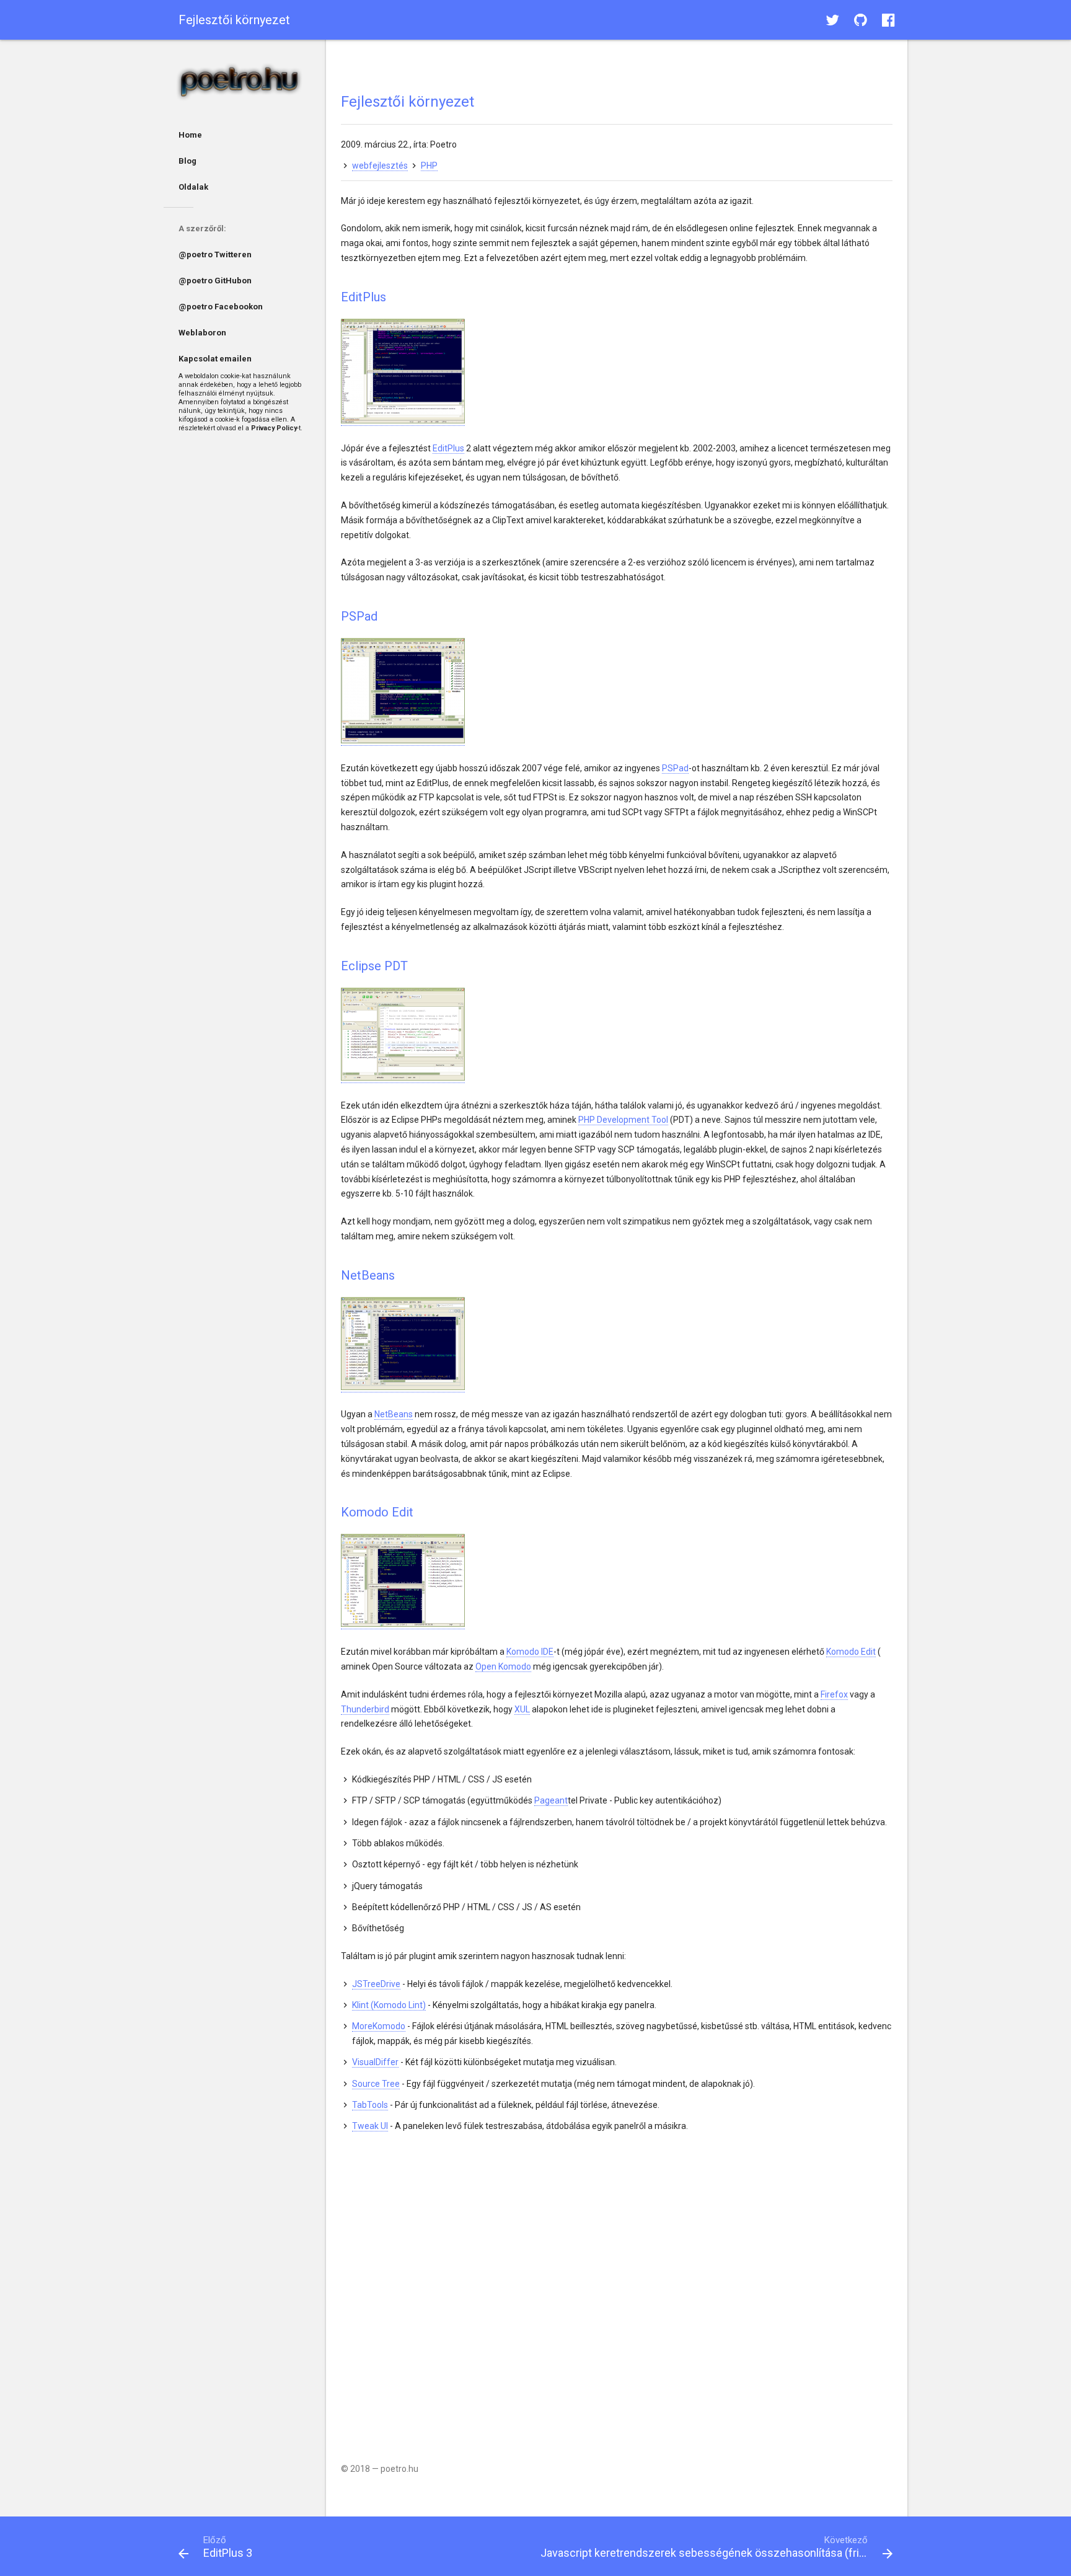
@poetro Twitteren (215, 255)
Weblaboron (202, 333)
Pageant (551, 1800)
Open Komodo (503, 1666)
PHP (429, 166)
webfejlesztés (380, 166)
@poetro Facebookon (221, 307)
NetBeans (394, 1414)
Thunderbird (365, 1709)
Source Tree (376, 2084)
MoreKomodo (379, 2026)
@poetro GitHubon (215, 281)
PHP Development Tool (623, 1120)
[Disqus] (617, 2289)
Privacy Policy (274, 428)
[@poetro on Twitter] (832, 20)
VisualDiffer (375, 2062)
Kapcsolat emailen (215, 359)
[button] (832, 20)
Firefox (834, 1694)
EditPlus (448, 448)
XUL (522, 1709)
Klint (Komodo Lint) (389, 2005)
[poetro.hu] (245, 82)
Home (190, 135)
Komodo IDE (530, 1652)
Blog (187, 161)
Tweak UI (370, 2126)
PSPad (675, 768)
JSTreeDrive (376, 1984)
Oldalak (193, 187)
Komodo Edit (851, 1652)
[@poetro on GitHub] (861, 20)
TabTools (370, 2105)
